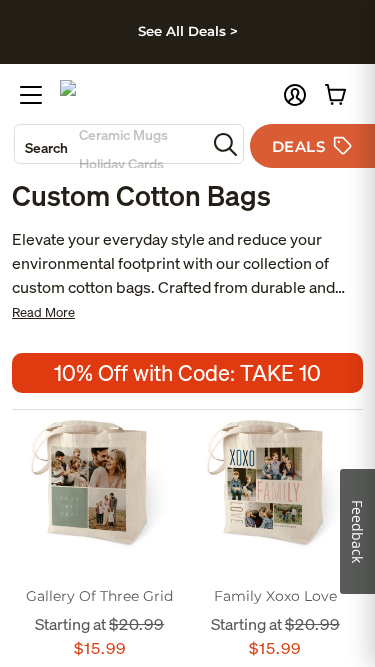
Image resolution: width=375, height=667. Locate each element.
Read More (43, 312)
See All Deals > (188, 31)
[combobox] (110, 144)
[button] (295, 95)
